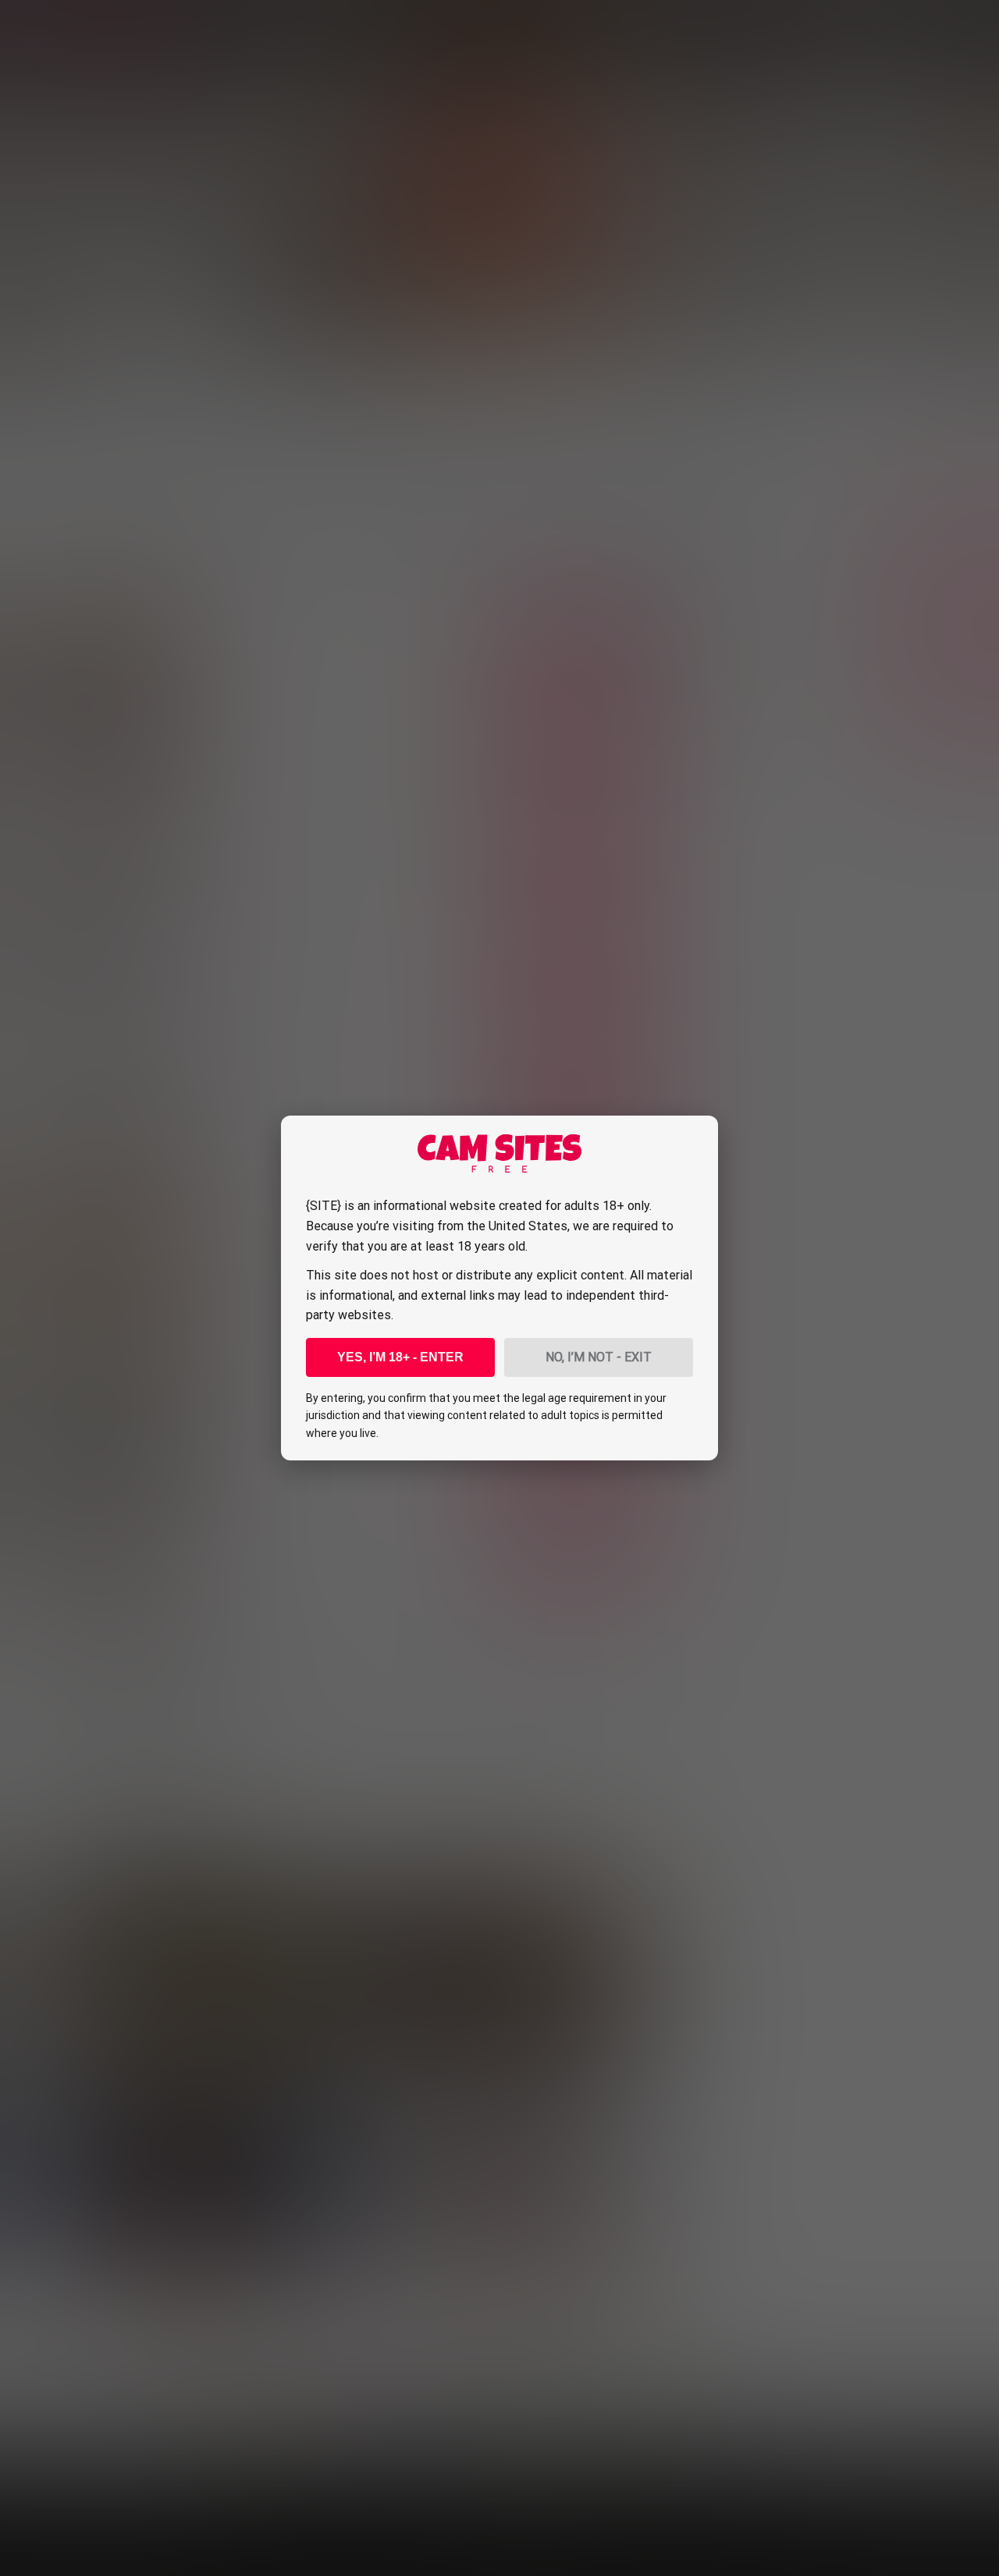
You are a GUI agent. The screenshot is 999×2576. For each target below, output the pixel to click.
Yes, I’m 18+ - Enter (400, 1357)
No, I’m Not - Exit (599, 1357)
